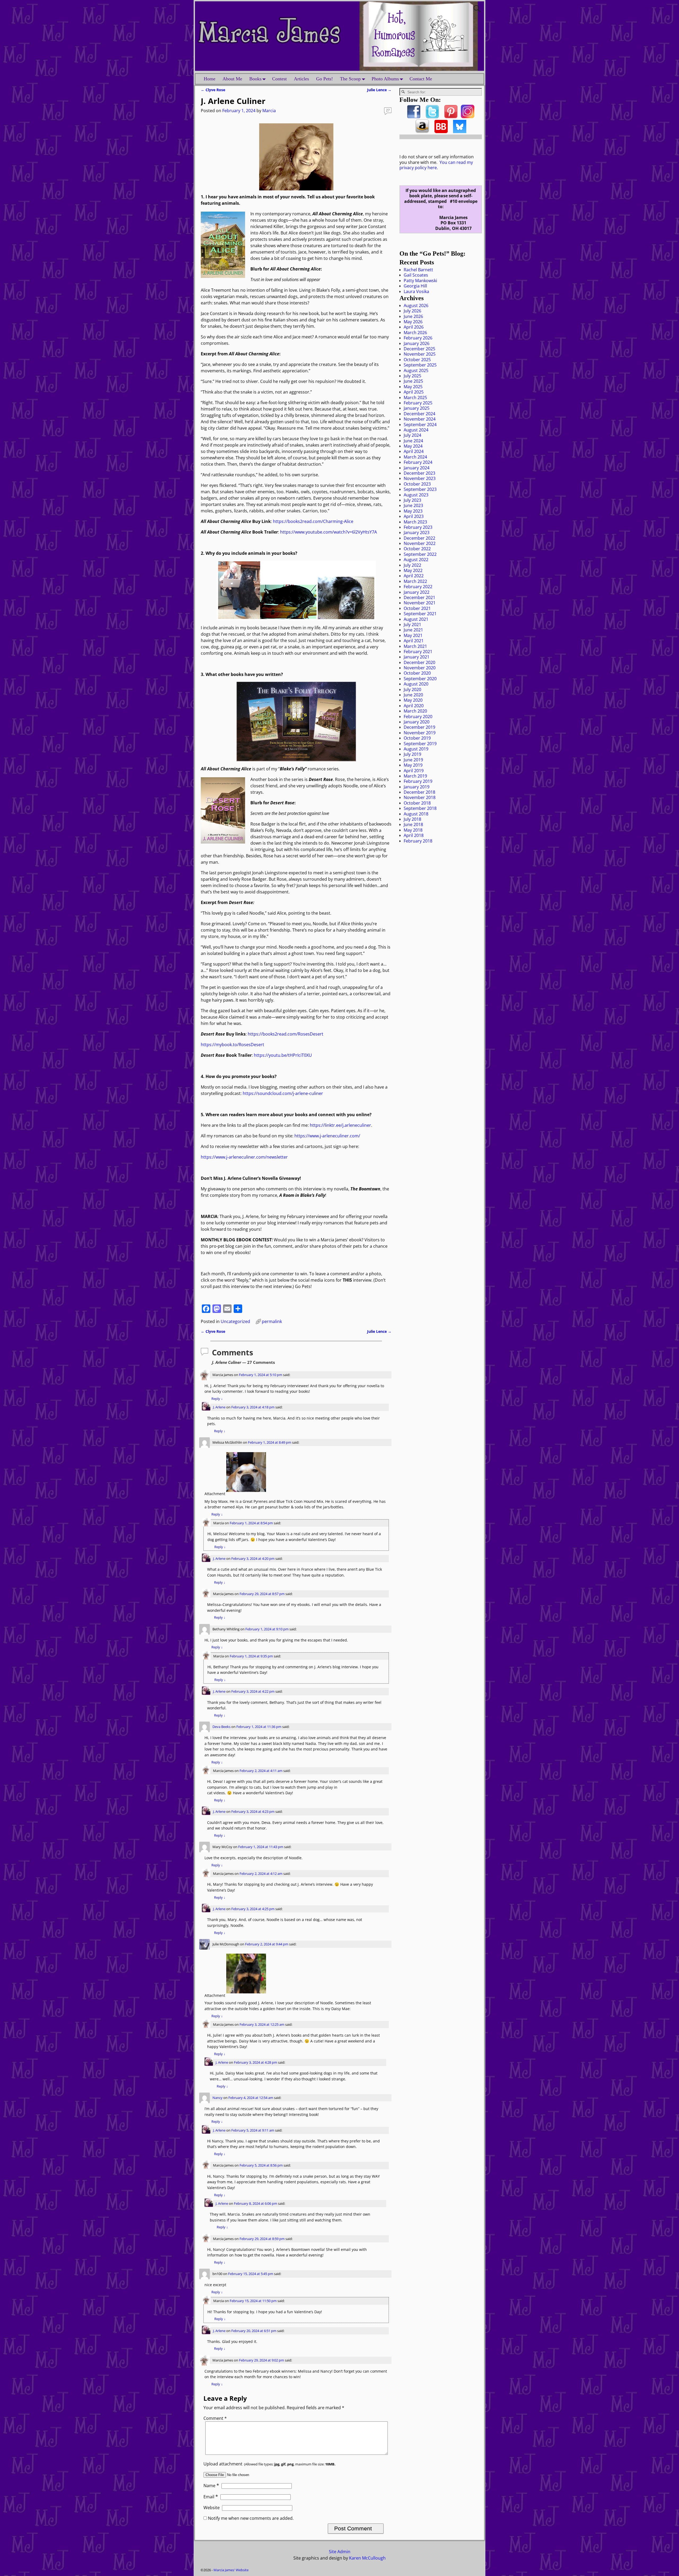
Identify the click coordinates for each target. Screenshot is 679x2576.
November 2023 (420, 478)
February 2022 (418, 587)
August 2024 (416, 430)
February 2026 (418, 338)
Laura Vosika (416, 291)
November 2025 (420, 354)
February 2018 (418, 841)
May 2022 (413, 570)
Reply (217, 1399)
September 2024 (420, 425)
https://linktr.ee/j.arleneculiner (340, 1125)
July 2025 (412, 376)
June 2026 (413, 316)
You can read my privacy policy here (436, 165)
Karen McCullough (367, 2558)
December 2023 (419, 473)
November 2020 (420, 668)
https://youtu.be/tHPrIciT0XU (283, 1055)
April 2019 (414, 771)
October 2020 (417, 673)
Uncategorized (235, 1321)
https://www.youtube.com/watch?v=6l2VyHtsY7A (328, 532)
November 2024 (420, 419)
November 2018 (420, 797)
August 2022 (416, 560)
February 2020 (418, 717)
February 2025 (418, 403)
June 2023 (413, 505)
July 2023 (412, 500)
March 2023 (415, 522)
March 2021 (415, 646)
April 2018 (414, 835)
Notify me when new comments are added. (251, 2518)
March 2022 (415, 581)
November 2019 (420, 733)
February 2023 (418, 527)
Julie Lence (379, 90)
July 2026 (412, 311)
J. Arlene (219, 1407)
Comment (215, 2418)
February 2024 (418, 462)
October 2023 (417, 484)
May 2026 (413, 322)
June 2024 (413, 441)
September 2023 (420, 489)
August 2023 (416, 495)
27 (388, 110)
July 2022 (412, 565)
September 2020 (420, 679)
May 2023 (413, 511)
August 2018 (416, 814)
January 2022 (417, 592)
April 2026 (414, 327)
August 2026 (416, 305)
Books (255, 79)
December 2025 (419, 349)
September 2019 (420, 744)
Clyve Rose (213, 90)
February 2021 (418, 652)
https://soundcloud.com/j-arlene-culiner (283, 1093)
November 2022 (420, 543)
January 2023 (417, 532)
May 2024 (413, 446)
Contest (279, 79)
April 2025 (414, 392)
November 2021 (420, 603)
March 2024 (415, 457)
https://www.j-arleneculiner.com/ (327, 1136)
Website (212, 2508)
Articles (301, 79)
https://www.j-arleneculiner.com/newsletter (244, 1157)
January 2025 (417, 408)
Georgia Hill (415, 286)
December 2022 (419, 538)
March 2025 (415, 398)
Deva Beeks (221, 1727)
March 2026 (415, 333)
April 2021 (414, 641)
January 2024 (417, 468)
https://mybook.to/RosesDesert (232, 1045)
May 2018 (413, 830)
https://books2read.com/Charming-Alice (313, 521)
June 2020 (413, 695)
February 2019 (418, 781)
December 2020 (419, 662)
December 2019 (419, 727)
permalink (272, 1321)
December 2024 (419, 414)
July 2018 (412, 819)
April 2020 (414, 706)
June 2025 (413, 381)
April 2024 (414, 451)
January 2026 (417, 343)
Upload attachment (269, 2464)
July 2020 (412, 689)
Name (211, 2486)
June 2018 (413, 824)
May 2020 (413, 700)
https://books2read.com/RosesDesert (286, 1034)
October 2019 (417, 738)
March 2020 (415, 711)
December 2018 (419, 792)
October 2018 (417, 803)
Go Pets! (325, 79)
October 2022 (417, 549)
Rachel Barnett (418, 270)
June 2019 (413, 760)
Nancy (217, 2098)
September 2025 (420, 365)
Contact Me (421, 79)
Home (210, 79)
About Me (232, 79)
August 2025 (416, 370)
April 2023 (414, 516)
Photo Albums (385, 79)
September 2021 (420, 614)
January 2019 (417, 787)
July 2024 (412, 435)
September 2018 (420, 808)
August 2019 (416, 749)
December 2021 (419, 597)
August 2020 (416, 684)
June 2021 (413, 630)
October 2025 (417, 360)
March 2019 (415, 776)
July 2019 (412, 754)
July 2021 (412, 625)
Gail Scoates (416, 275)
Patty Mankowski (420, 281)
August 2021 (416, 619)
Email (211, 2497)
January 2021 (417, 657)
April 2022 (414, 576)
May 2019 (413, 765)
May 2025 (413, 387)
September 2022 (420, 554)
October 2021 (417, 608)
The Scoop (350, 79)
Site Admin (340, 2552)
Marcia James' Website (231, 2570)
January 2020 (417, 722)
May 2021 (413, 635)
